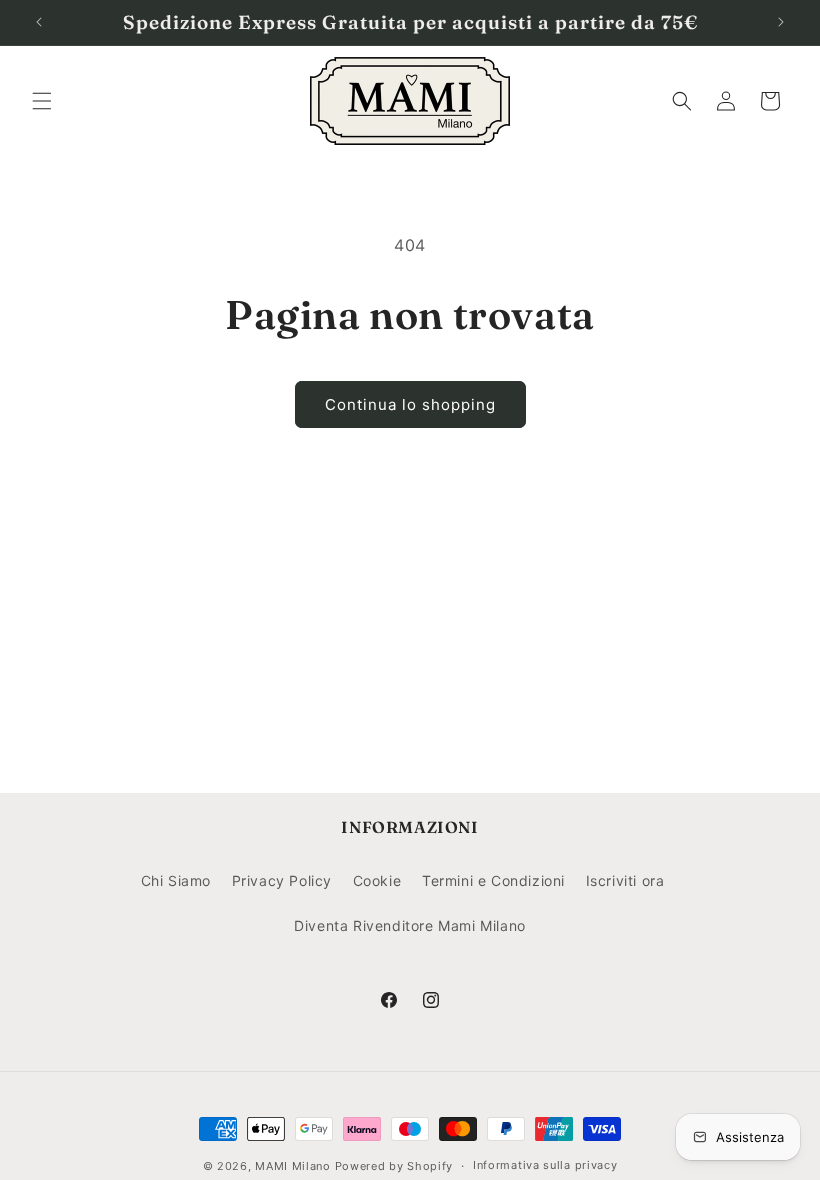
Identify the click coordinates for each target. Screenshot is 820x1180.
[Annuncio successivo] (781, 22)
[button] (42, 101)
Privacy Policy (282, 880)
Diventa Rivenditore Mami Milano (410, 925)
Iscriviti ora (625, 880)
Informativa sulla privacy (545, 1165)
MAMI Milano (293, 1166)
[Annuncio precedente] (39, 22)
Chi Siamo (176, 880)
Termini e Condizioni (493, 880)
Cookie (377, 880)
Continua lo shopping (410, 404)
